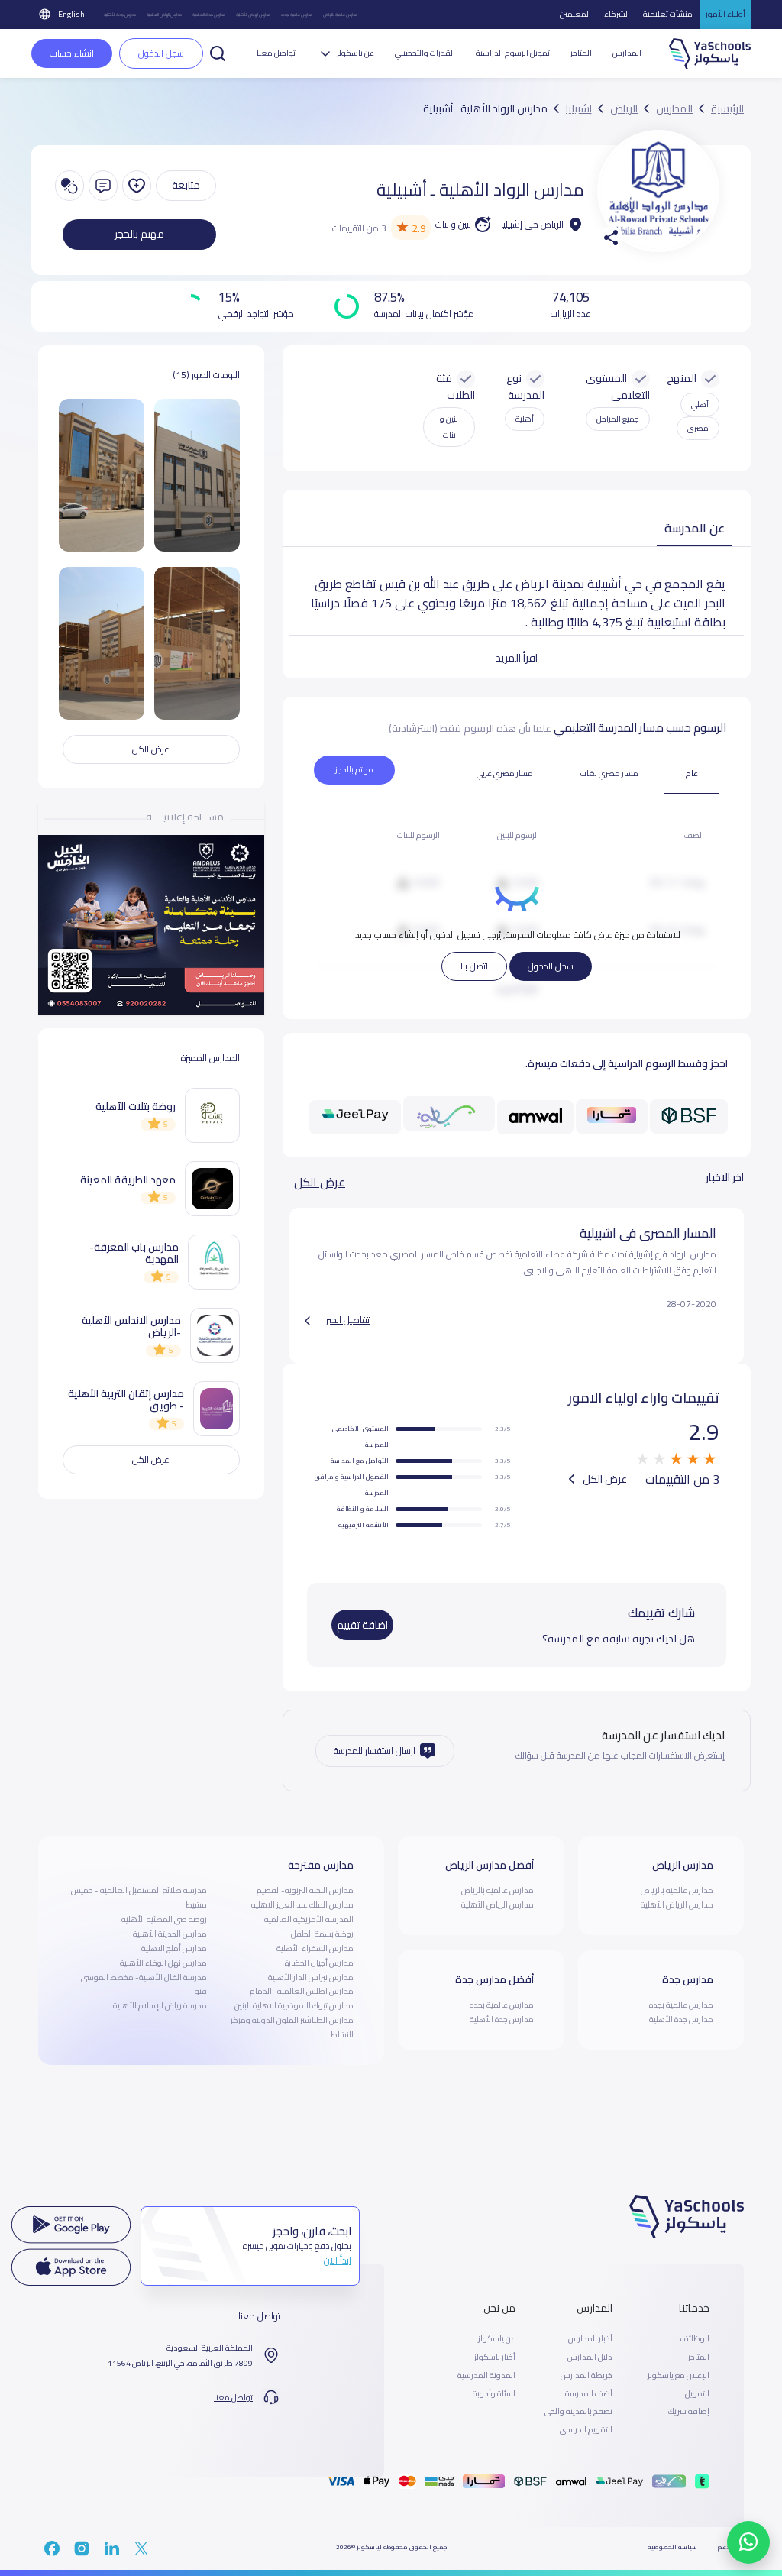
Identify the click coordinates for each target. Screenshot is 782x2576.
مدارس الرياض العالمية (164, 14)
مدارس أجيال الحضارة (319, 1963)
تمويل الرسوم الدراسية (513, 53)
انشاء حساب (72, 53)
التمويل (697, 2394)
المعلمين (575, 14)
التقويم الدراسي (586, 2430)
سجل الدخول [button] (161, 53)
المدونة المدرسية (486, 2376)
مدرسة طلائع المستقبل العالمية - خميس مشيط (139, 1897)
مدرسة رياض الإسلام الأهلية (160, 2005)
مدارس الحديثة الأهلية (170, 1934)
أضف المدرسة (589, 2394)
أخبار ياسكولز (495, 2358)
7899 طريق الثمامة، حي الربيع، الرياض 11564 (180, 2364)
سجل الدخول (551, 966)
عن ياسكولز (497, 2339)
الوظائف (695, 2339)
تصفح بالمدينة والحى (578, 2412)
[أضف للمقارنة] (69, 186)
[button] (218, 52)
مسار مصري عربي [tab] (505, 773)
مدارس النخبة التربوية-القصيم (305, 1890)
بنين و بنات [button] (449, 427)
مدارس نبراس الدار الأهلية (311, 1977)
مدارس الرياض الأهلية (253, 14)
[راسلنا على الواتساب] (748, 2542)
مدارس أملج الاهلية (174, 1948)
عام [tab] (692, 773)
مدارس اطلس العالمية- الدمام (302, 1991)
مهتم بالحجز (139, 234)
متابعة (186, 185)
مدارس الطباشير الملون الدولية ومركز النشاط (292, 2027)
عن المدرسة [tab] (695, 528)
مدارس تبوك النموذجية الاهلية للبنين (294, 2005)
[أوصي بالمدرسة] (137, 186)
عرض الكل (320, 1182)
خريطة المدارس (586, 2376)
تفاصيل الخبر (348, 1320)
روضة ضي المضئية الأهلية (164, 1919)
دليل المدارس (590, 2358)
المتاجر (581, 53)
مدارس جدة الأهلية (120, 14)
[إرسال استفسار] (103, 186)
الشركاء (617, 14)
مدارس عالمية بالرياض (340, 14)
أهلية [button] (525, 419)
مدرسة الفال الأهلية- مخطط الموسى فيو (144, 1984)
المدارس (627, 53)
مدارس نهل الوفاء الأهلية (163, 1963)
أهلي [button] (700, 404)
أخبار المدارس (590, 2339)
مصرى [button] (698, 428)
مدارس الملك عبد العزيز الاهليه (302, 1904)
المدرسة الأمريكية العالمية (309, 1919)
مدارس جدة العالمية (209, 14)
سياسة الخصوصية (672, 2547)
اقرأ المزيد (517, 658)
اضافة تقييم (362, 1625)
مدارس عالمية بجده (297, 14)
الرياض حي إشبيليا (532, 224)
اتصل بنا (474, 966)
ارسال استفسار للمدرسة (375, 1751)
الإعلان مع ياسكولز (679, 2376)
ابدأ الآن (338, 2260)
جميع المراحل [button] (618, 419)
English (71, 14)
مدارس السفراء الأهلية (315, 1948)
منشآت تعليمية (668, 14)
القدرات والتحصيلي (425, 53)
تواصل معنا (276, 53)
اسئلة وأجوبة (494, 2394)
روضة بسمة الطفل (322, 1934)
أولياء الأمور (725, 14)
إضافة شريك (689, 2412)
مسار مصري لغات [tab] (609, 773)
